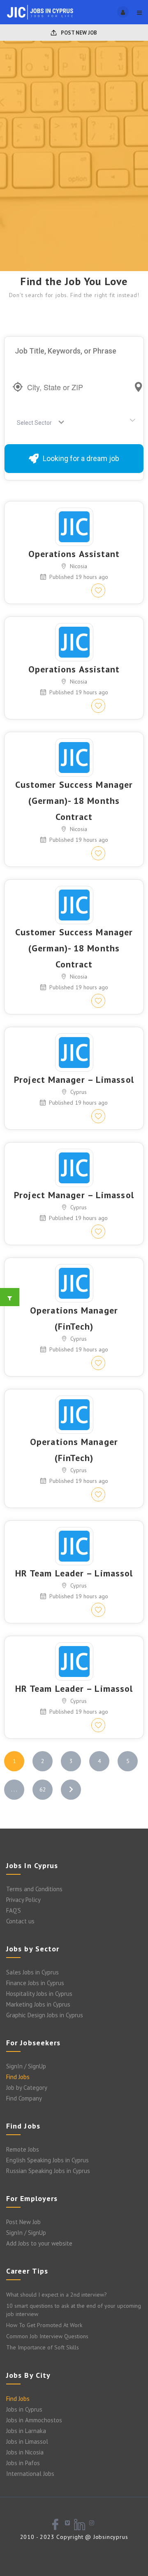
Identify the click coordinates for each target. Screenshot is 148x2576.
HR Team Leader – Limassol (74, 1573)
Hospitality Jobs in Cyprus (39, 1994)
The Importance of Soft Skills (43, 2347)
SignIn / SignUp (26, 2066)
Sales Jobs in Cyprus (32, 1972)
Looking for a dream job (81, 458)
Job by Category (27, 2088)
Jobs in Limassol (27, 2441)
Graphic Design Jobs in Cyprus (45, 2015)
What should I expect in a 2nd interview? (57, 2295)
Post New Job (78, 33)
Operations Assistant (74, 554)
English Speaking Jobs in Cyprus (47, 2160)
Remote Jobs (23, 2149)
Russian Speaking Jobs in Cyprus (48, 2171)
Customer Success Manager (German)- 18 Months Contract (74, 801)
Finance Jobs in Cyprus (35, 1983)
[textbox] (36, 423)
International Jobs (30, 2474)
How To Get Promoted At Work (44, 2325)
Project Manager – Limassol (74, 1080)
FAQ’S (14, 1910)
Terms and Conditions (34, 1889)
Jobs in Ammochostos (34, 2420)
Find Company (24, 2098)
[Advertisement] (74, 193)
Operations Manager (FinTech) (74, 1318)
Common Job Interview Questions (47, 2336)
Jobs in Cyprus (24, 2409)
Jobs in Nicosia (25, 2452)
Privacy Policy (23, 1900)
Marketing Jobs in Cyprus (38, 2004)
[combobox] (38, 423)
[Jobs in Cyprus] (40, 12)
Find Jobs (18, 2077)
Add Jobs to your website (39, 2243)
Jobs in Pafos (23, 2463)
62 (43, 1789)
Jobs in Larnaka (26, 2431)
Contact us (20, 1921)
